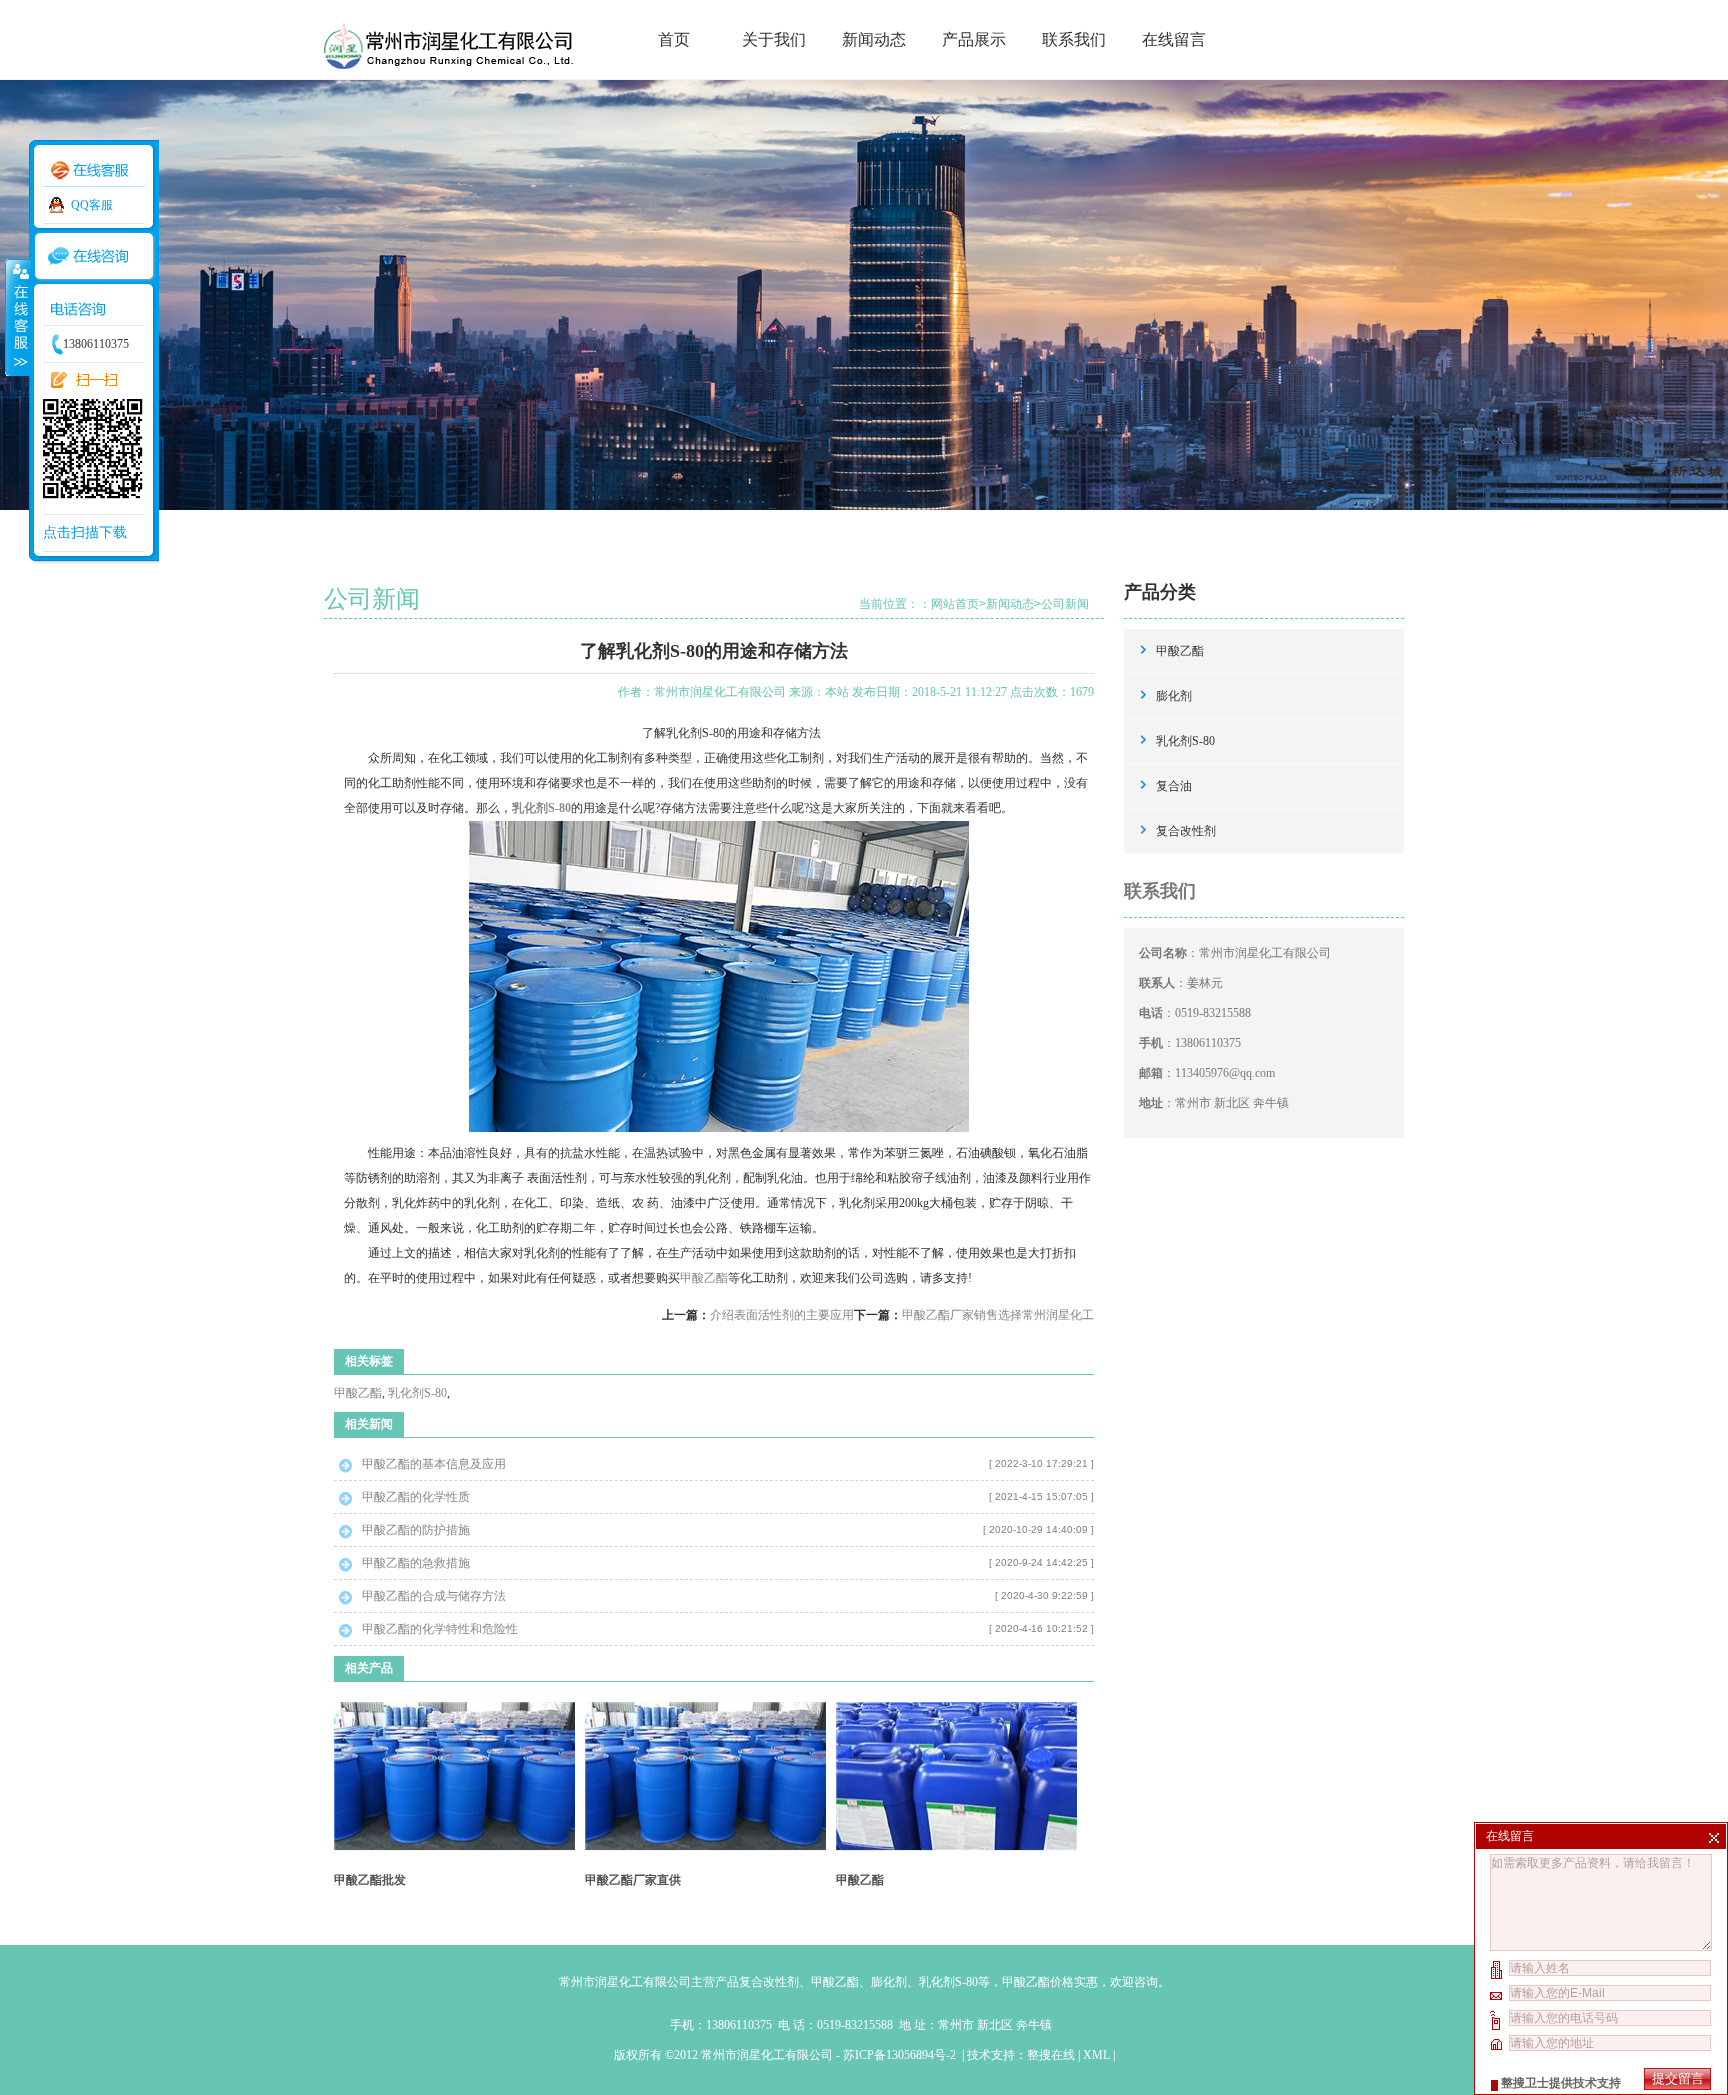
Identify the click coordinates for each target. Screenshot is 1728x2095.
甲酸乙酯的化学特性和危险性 (440, 1629)
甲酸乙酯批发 (370, 1880)
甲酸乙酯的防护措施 (416, 1530)
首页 (674, 39)
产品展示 (974, 39)
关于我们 (774, 39)
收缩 (17, 317)
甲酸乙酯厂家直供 (633, 1880)
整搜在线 (1051, 2055)
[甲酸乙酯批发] (454, 1847)
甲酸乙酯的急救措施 (416, 1563)
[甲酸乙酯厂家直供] (705, 1847)
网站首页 (955, 604)
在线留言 (1174, 39)
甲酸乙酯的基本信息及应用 (434, 1464)
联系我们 (1074, 39)
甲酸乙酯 (704, 1278)
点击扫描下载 (85, 532)
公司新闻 (1065, 604)
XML (1096, 2055)
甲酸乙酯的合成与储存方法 (434, 1596)
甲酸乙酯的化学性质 (416, 1497)
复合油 (1174, 786)
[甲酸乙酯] (956, 1847)
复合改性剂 (1186, 831)
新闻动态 (874, 39)
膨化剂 (1174, 696)
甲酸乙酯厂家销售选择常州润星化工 (998, 1315)
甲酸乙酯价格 (1038, 1982)
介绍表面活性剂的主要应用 (782, 1315)
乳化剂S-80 (417, 1393)
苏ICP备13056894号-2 (901, 2055)
